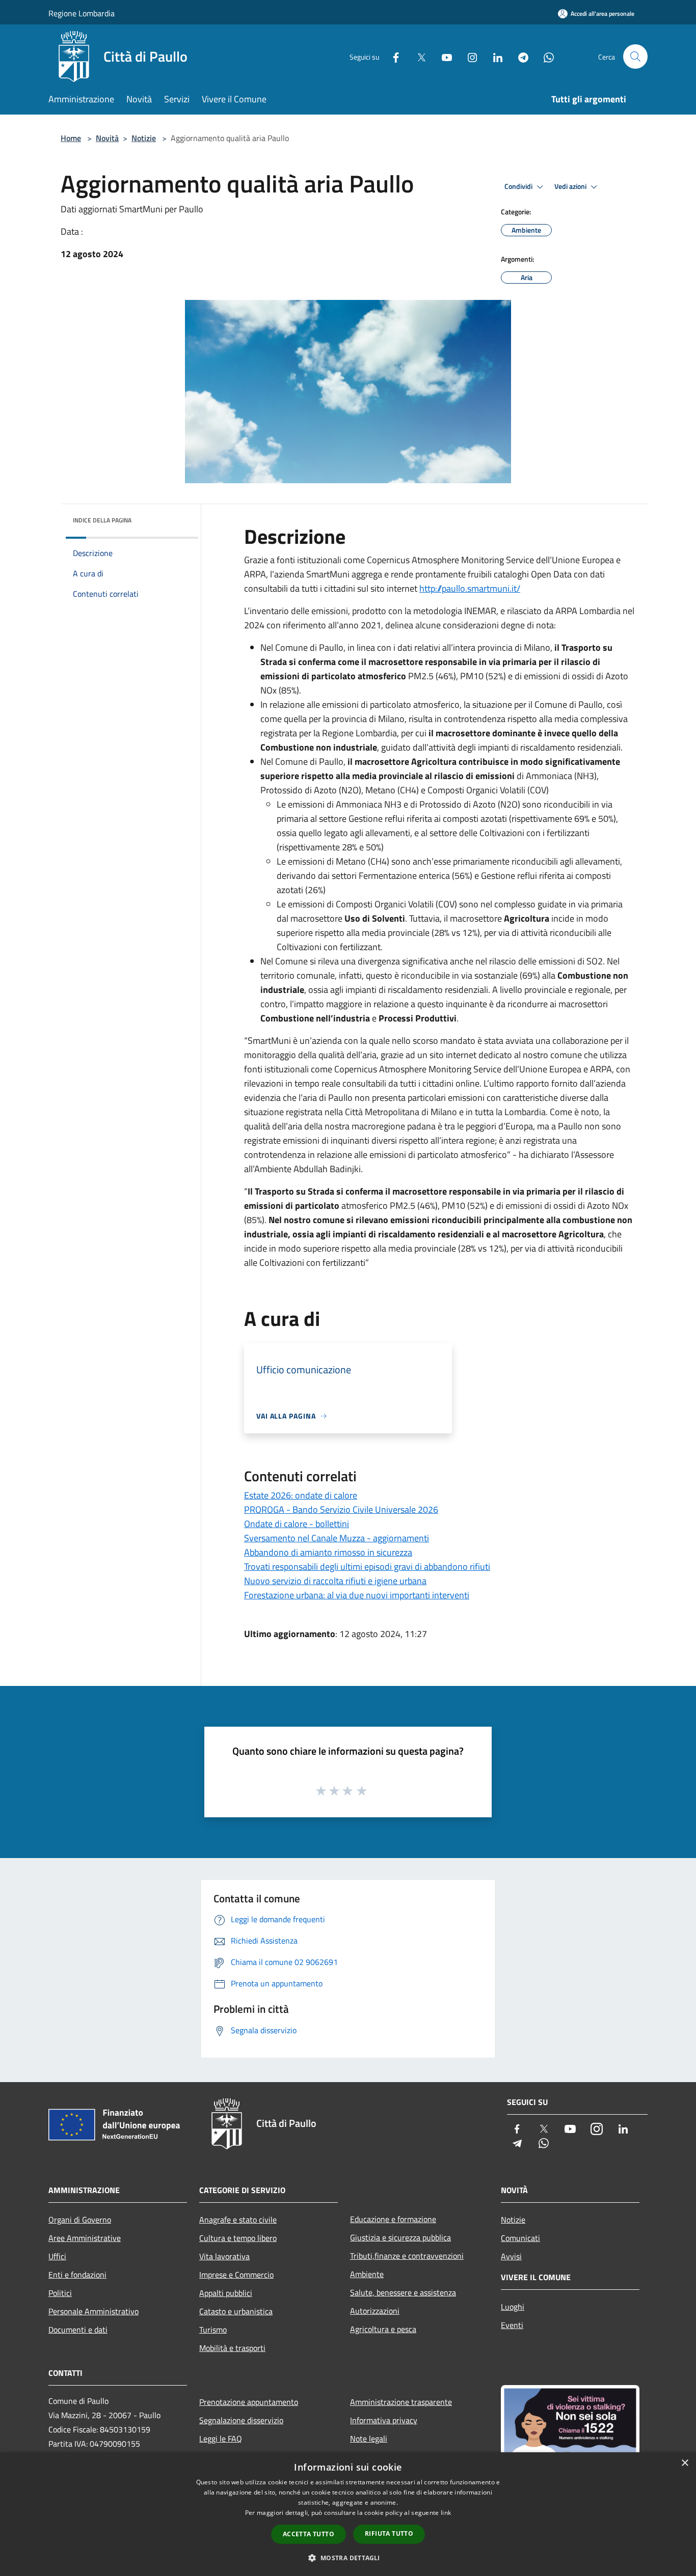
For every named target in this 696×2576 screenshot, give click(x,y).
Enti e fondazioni (77, 2275)
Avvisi (511, 2256)
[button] (348, 2558)
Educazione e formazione (393, 2219)
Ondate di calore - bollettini (297, 1524)
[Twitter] (417, 56)
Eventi (512, 2325)
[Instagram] (468, 56)
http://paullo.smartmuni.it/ (470, 588)
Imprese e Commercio (236, 2275)
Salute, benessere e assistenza (403, 2292)
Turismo (213, 2330)
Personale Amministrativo (93, 2311)
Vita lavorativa (224, 2256)
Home (71, 138)
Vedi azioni (571, 186)
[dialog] (348, 2514)
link (446, 2513)
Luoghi (513, 2307)
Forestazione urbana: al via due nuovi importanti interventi (357, 1595)
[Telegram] (519, 56)
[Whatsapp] (545, 56)
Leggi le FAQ (221, 2439)
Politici (60, 2293)
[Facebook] (392, 56)
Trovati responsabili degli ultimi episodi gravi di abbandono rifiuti (367, 1567)
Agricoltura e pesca (383, 2329)
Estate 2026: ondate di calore (301, 1495)
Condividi (519, 186)
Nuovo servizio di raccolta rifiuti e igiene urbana (335, 1581)
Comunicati (520, 2238)
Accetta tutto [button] (309, 2534)
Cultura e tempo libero (238, 2238)
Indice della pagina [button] (102, 520)
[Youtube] (443, 56)
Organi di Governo (80, 2220)
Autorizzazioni (375, 2311)
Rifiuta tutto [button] (389, 2533)
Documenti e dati (78, 2330)
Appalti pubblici (226, 2293)
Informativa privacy (384, 2420)
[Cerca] (635, 57)
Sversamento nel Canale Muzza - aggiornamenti (337, 1538)
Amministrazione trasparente (401, 2402)
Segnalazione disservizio (241, 2420)
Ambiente (367, 2274)
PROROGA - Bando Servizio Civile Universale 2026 (341, 1509)
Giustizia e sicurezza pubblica (400, 2237)
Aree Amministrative (85, 2238)
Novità (107, 138)
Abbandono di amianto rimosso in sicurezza (328, 1552)
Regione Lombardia (82, 13)
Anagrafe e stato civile (238, 2220)
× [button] (685, 2463)
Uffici (57, 2256)
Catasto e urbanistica (236, 2311)
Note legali (369, 2439)
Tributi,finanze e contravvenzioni (407, 2256)
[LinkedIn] (494, 56)
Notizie (144, 138)
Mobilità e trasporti (232, 2348)
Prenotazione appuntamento (249, 2402)
